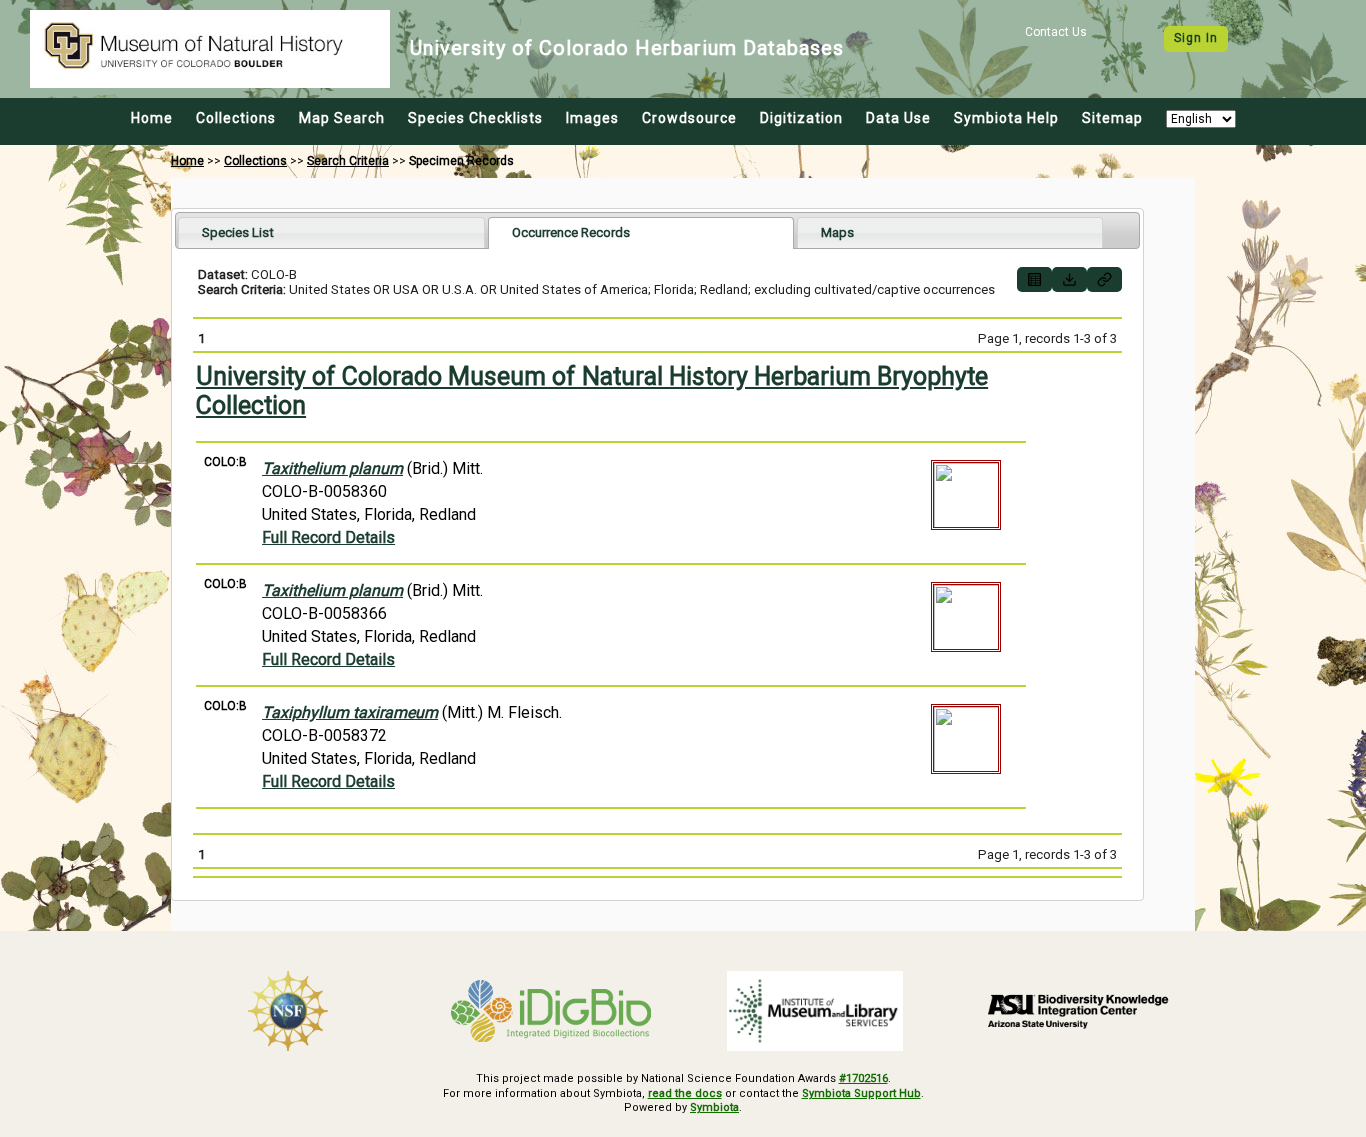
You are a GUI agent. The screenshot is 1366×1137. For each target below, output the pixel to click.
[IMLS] (815, 1011)
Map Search (342, 118)
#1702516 (863, 1078)
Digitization (801, 118)
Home (152, 118)
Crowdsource (689, 118)
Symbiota (714, 1107)
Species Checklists (475, 118)
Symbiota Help (1006, 118)
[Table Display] (1034, 279)
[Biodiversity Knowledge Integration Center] (1079, 1011)
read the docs (685, 1093)
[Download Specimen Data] (1069, 279)
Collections (236, 118)
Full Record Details (328, 537)
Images (592, 118)
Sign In (1196, 38)
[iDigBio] (552, 1011)
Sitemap (1112, 118)
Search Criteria (348, 161)
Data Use (898, 118)
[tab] (331, 232)
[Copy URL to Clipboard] (1104, 279)
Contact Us (1056, 32)
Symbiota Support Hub (861, 1093)
